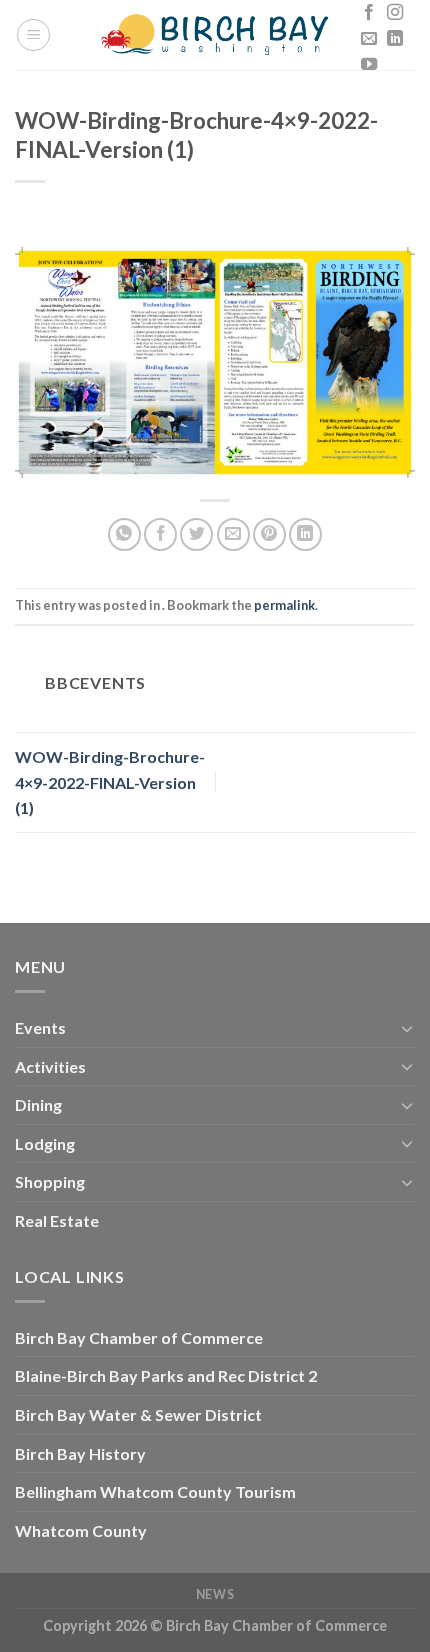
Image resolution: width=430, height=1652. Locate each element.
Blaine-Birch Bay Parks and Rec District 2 (166, 1375)
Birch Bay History (80, 1453)
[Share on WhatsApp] (124, 534)
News (215, 1594)
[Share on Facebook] (160, 534)
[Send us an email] (369, 39)
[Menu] (33, 35)
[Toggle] (407, 1028)
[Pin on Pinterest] (269, 534)
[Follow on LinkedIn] (395, 39)
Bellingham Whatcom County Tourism (155, 1491)
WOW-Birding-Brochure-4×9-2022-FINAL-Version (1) (110, 782)
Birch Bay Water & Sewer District (138, 1414)
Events (40, 1027)
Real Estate (57, 1220)
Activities (50, 1066)
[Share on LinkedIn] (305, 534)
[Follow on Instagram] (395, 13)
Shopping (50, 1181)
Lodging (45, 1143)
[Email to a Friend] (233, 534)
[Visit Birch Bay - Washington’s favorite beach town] (215, 35)
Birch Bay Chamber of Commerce (139, 1337)
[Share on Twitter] (196, 534)
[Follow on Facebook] (369, 13)
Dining (38, 1104)
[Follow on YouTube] (369, 65)
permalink (284, 605)
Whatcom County (81, 1530)
